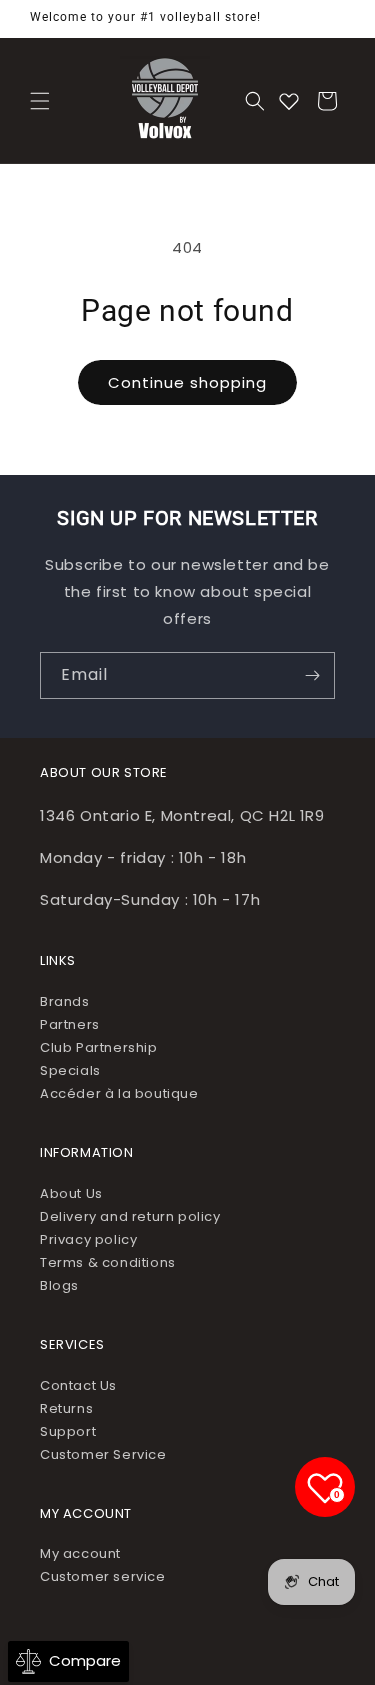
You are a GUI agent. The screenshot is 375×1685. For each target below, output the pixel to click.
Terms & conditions (108, 1262)
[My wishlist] (289, 101)
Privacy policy (88, 1239)
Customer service (103, 1576)
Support (68, 1431)
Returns (66, 1408)
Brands (65, 1001)
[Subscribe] (312, 675)
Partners (70, 1024)
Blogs (59, 1285)
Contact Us (78, 1385)
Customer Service (103, 1454)
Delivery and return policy (130, 1216)
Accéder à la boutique (119, 1093)
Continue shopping (187, 382)
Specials (70, 1070)
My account (80, 1553)
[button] (40, 101)
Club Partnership (99, 1047)
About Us (71, 1193)
